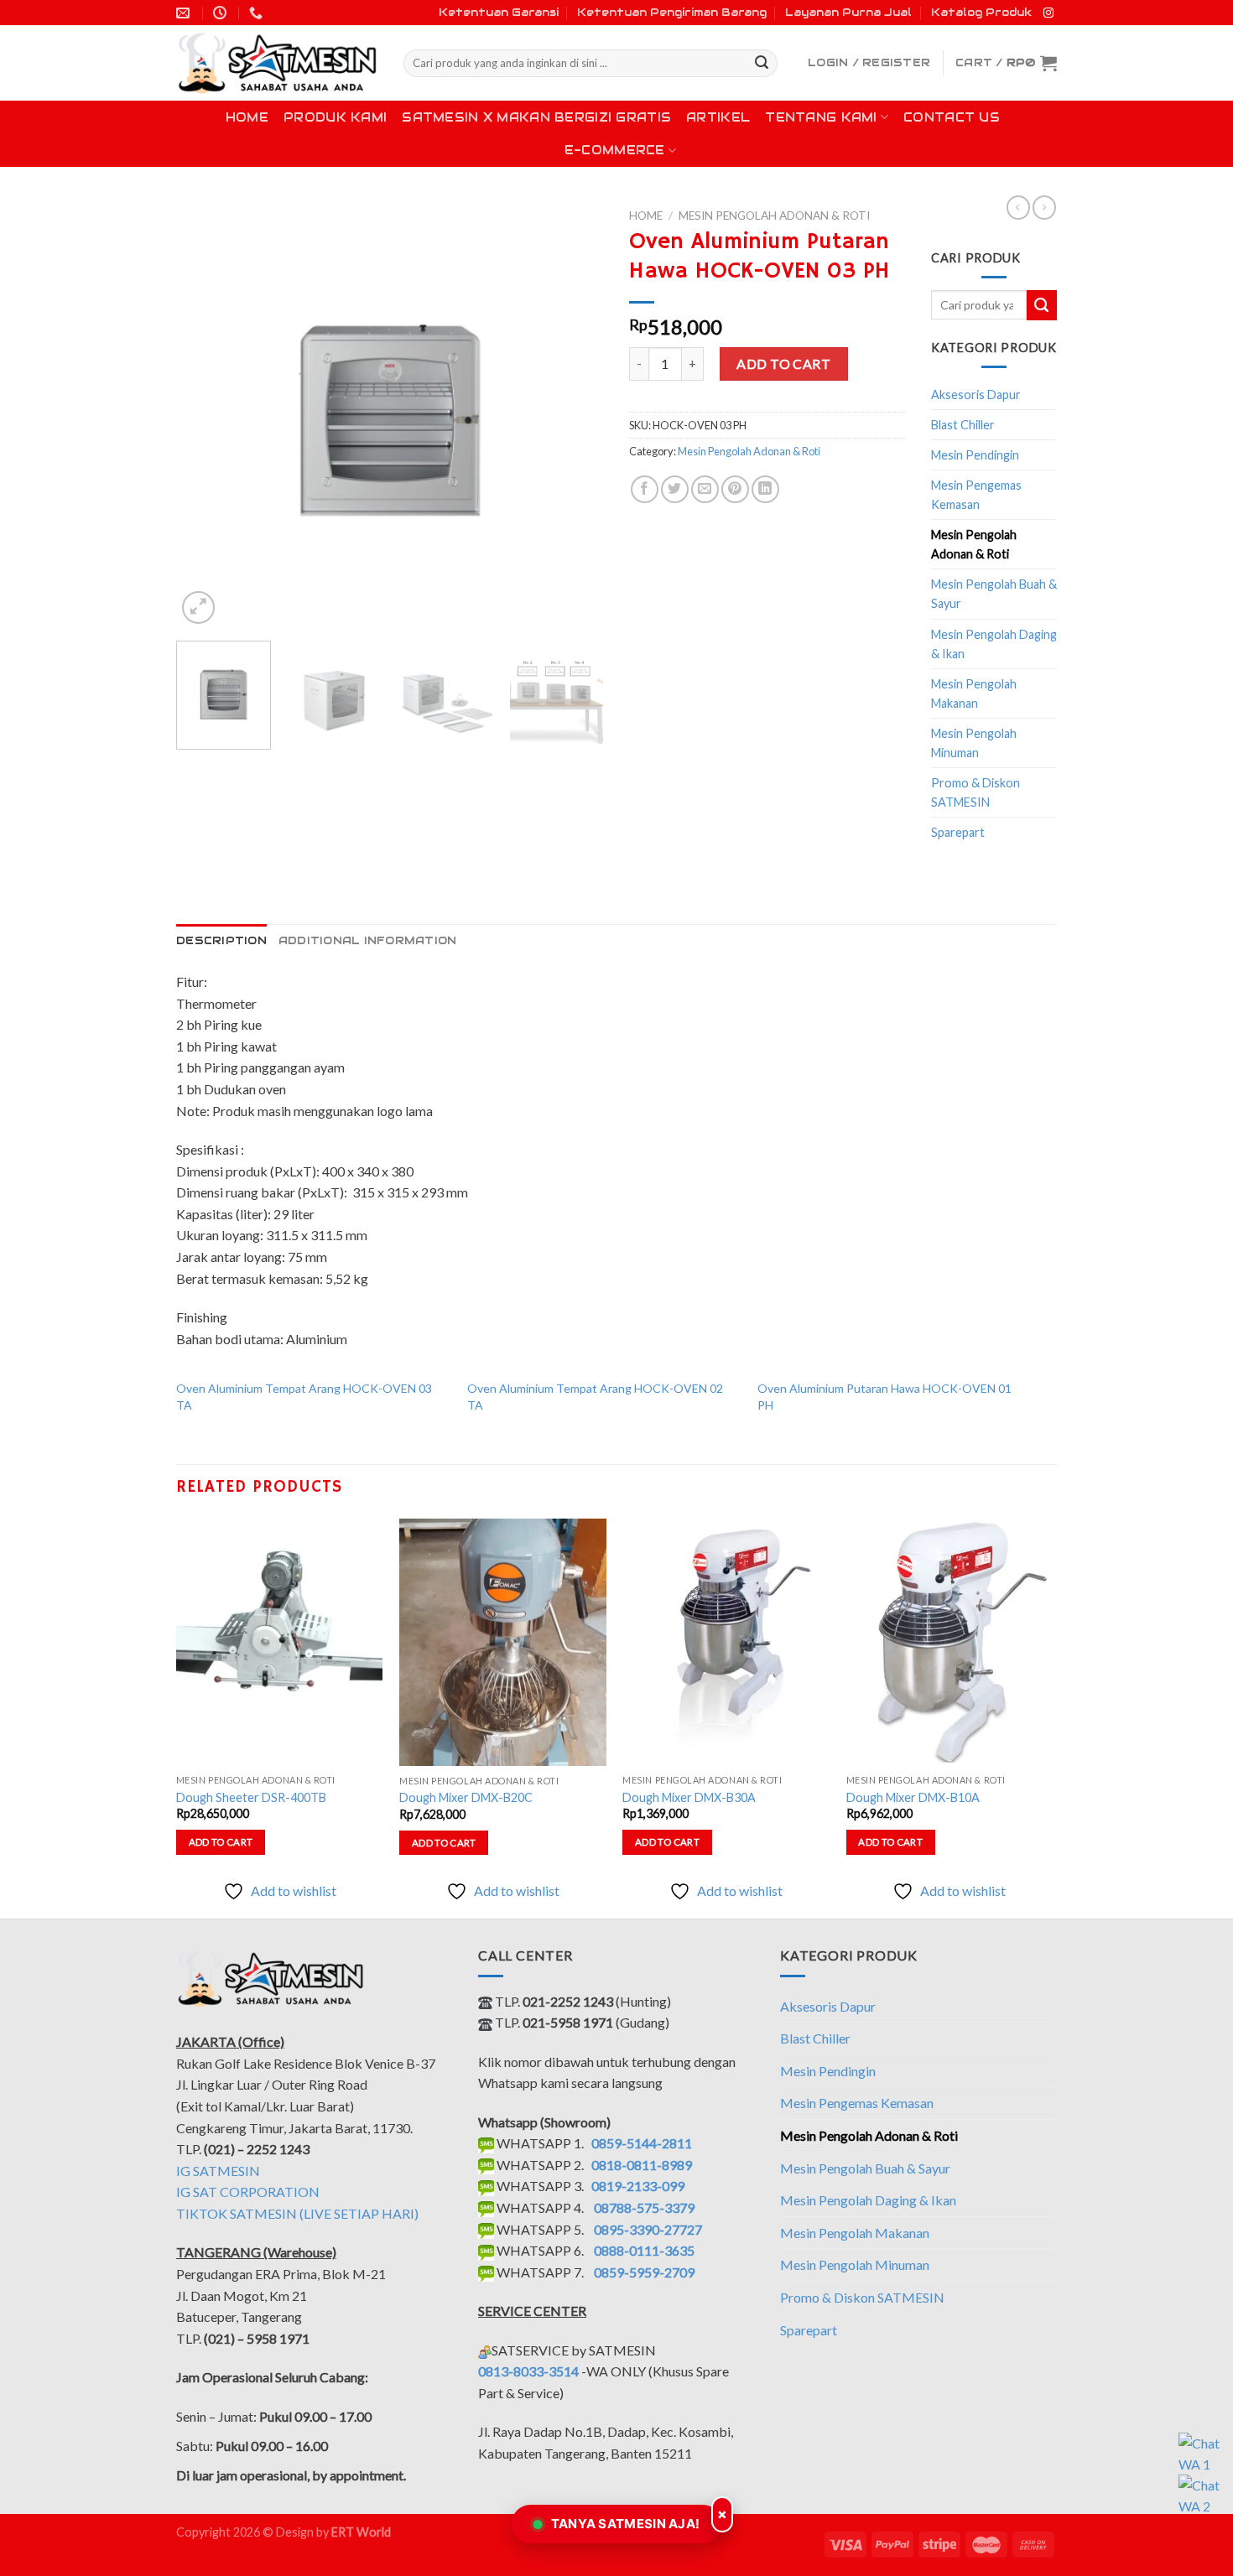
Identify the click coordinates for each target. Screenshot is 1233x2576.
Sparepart (958, 832)
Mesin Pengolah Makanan (974, 693)
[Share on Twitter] (675, 489)
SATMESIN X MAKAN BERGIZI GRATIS (536, 117)
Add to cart (783, 364)
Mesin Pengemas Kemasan (976, 495)
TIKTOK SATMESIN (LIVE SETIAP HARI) (297, 2213)
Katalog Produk (981, 12)
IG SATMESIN (218, 2171)
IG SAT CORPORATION (248, 2192)
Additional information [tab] (368, 940)
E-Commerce (615, 150)
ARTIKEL (718, 117)
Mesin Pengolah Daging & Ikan (994, 644)
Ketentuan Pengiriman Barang (672, 12)
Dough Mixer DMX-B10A (913, 1797)
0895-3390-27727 (648, 2229)
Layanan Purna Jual (848, 12)
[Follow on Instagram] (1048, 13)
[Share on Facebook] (645, 489)
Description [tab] (221, 940)
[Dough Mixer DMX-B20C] (503, 1643)
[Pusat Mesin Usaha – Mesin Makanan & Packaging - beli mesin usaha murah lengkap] (277, 63)
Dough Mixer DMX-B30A (689, 1797)
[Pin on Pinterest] (735, 489)
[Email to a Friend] (705, 489)
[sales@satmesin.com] (185, 13)
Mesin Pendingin (975, 455)
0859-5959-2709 (644, 2272)
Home (247, 117)
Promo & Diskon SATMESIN (975, 792)
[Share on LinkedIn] (765, 489)
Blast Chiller (963, 425)
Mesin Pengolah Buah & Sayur (994, 594)
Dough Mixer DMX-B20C (466, 1797)
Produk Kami (335, 117)
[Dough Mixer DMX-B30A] (726, 1642)
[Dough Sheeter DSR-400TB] (280, 1642)
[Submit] (762, 64)
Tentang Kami (821, 117)
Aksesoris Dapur (976, 395)
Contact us (952, 117)
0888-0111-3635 (644, 2250)
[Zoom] (198, 608)
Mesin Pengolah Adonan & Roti (774, 216)
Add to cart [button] (221, 1842)
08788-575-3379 (644, 2207)
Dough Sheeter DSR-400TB (251, 1797)
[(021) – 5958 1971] (258, 13)
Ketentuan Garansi (499, 12)
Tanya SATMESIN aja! (626, 2524)
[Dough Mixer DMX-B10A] (950, 1642)
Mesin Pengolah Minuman (974, 743)
